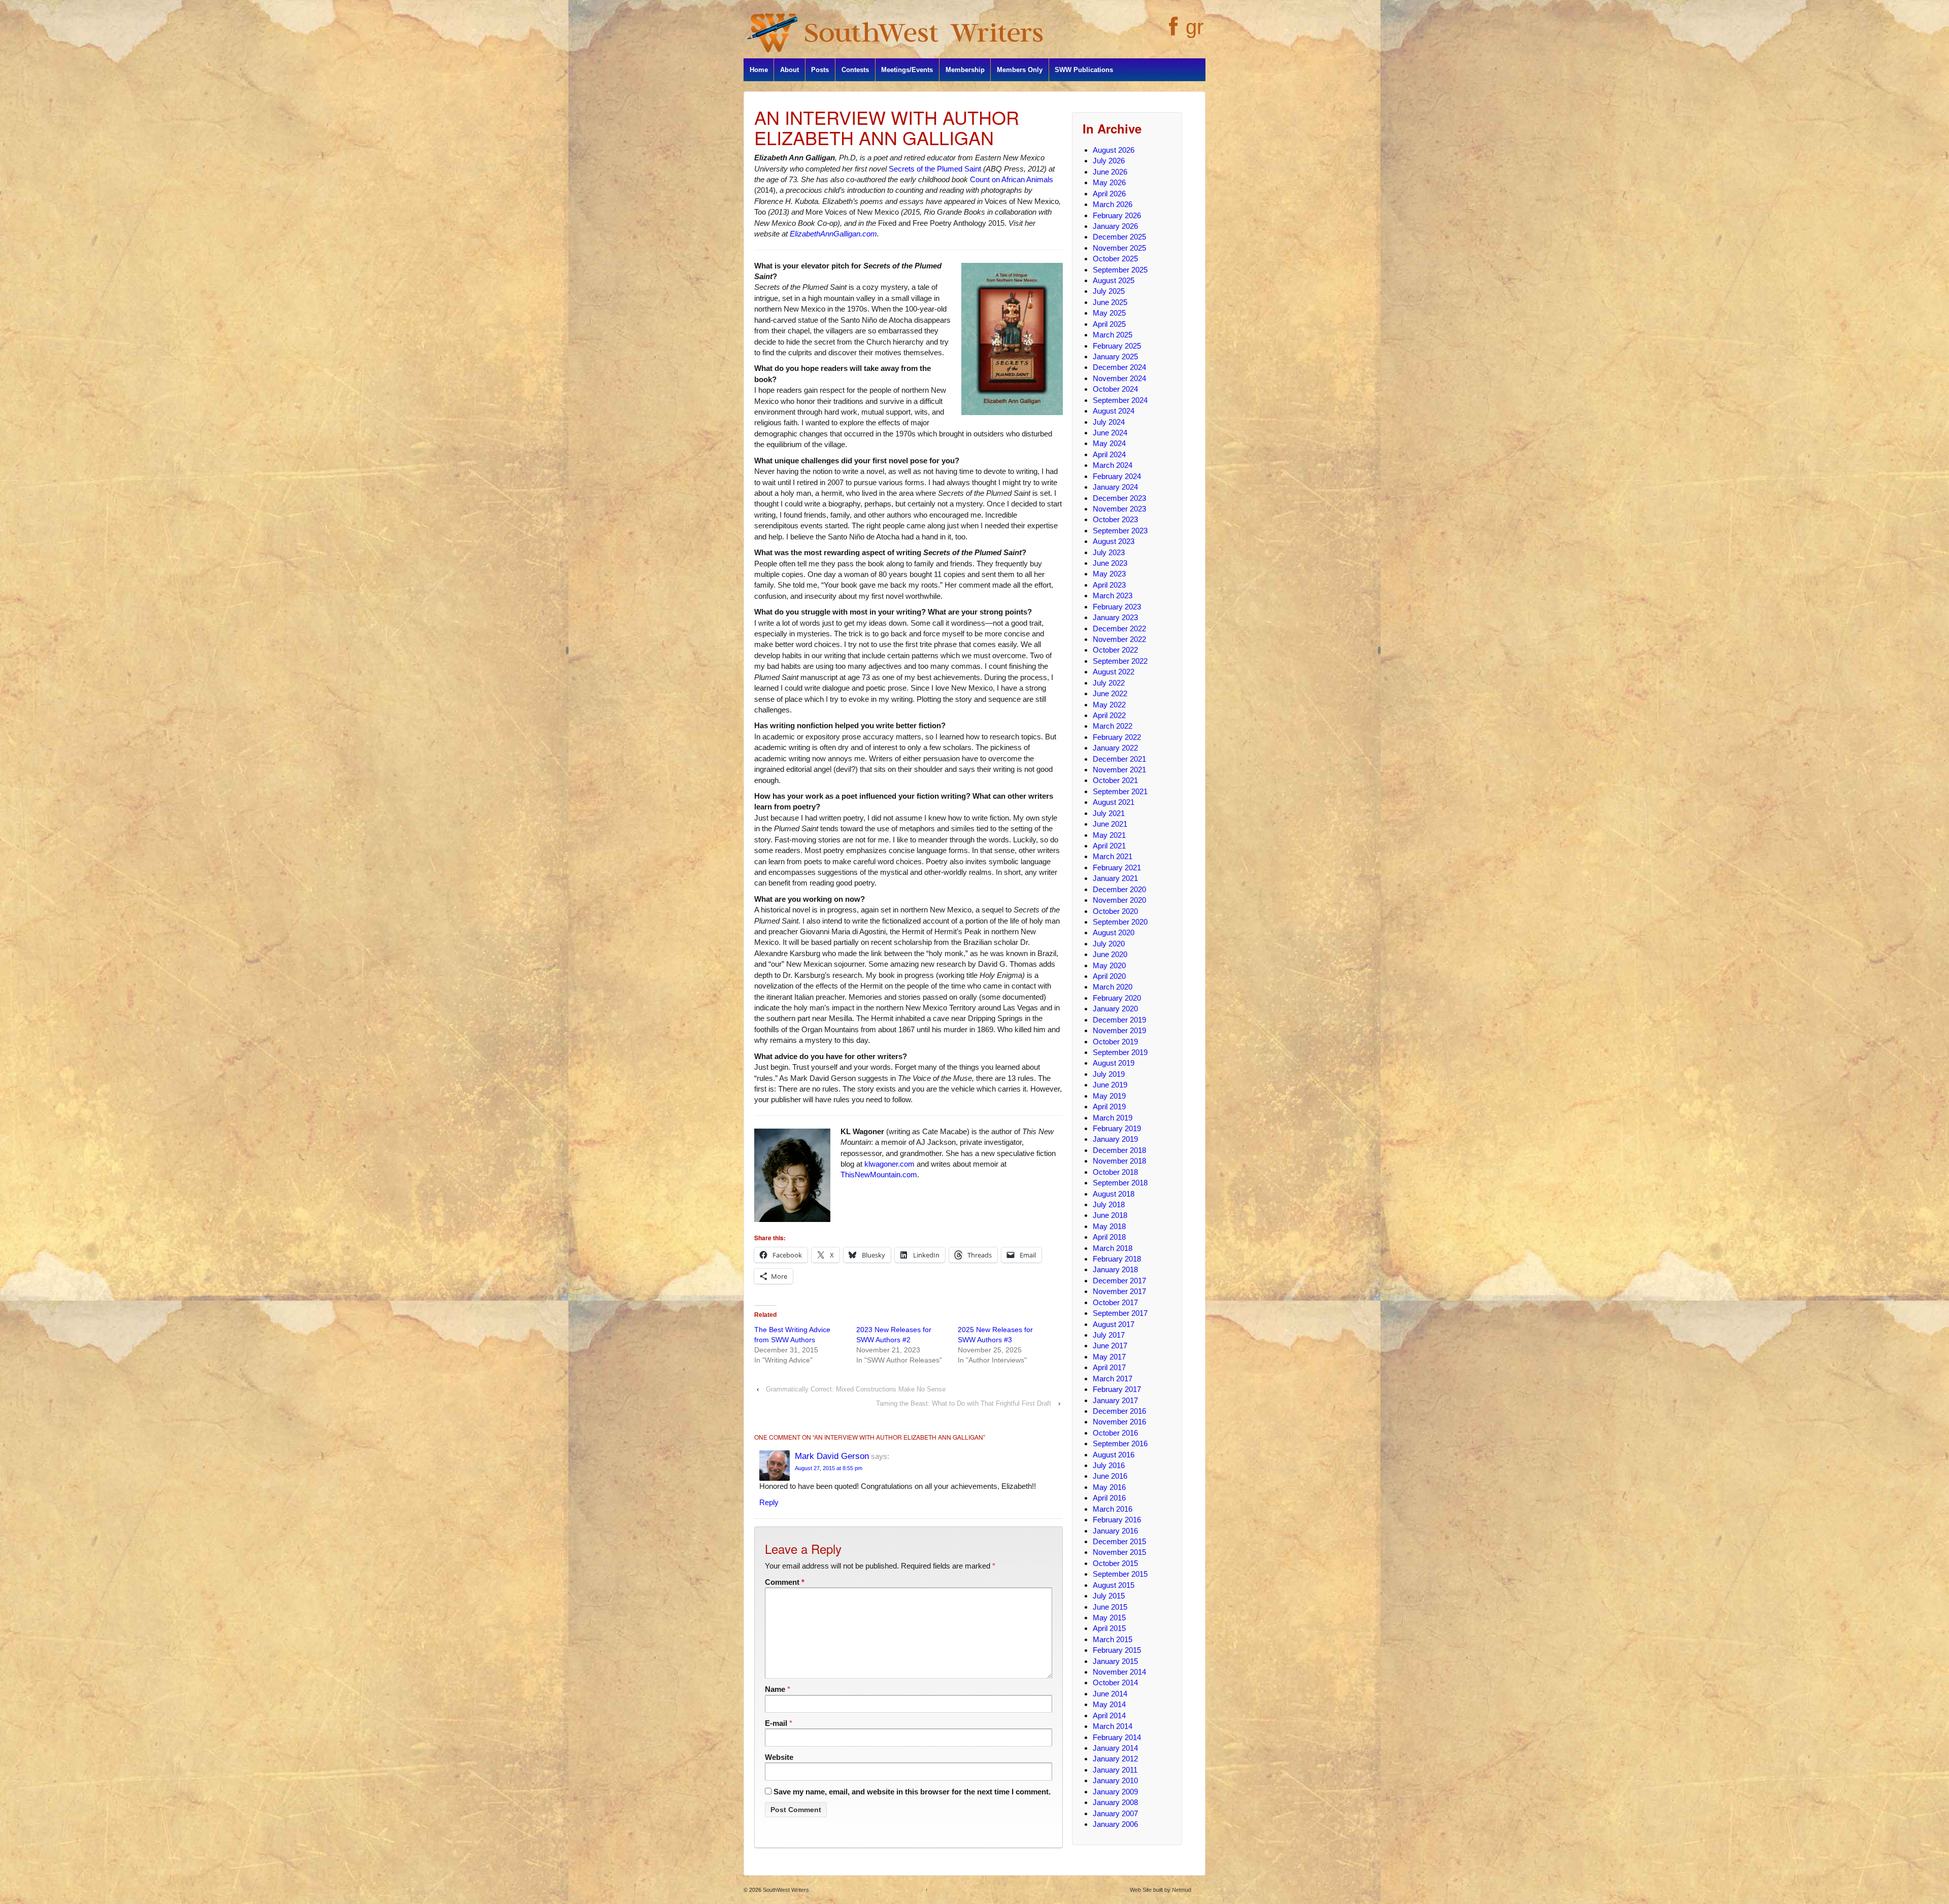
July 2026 (1109, 161)
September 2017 (1120, 1313)
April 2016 (1109, 1498)
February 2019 (1117, 1128)
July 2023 (1109, 552)
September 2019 (1120, 1052)
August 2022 (1114, 672)
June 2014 (1110, 1694)
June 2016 (1110, 1476)
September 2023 (1120, 531)
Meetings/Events (907, 70)
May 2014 (1109, 1704)
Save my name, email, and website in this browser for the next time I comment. (912, 1792)
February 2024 (1117, 476)
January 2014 (1115, 1748)
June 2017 (1110, 1346)
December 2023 (1119, 498)
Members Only (1020, 70)
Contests (855, 70)
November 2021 (1119, 770)
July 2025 (1109, 291)
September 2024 (1120, 400)
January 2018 (1115, 1269)
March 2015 (1113, 1639)
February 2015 (1117, 1650)
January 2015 (1115, 1661)
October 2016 (1115, 1433)
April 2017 (1109, 1367)
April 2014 (1109, 1715)
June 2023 (1110, 563)
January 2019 (1115, 1139)
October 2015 (1115, 1563)
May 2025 (1109, 313)
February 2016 (1117, 1520)
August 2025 (1114, 280)
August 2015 (1114, 1585)
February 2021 (1117, 868)
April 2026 (1109, 194)
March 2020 (1113, 987)
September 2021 (1120, 791)
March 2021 (1113, 856)
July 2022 (1109, 683)
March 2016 (1113, 1509)
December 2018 (1119, 1150)
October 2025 (1115, 259)
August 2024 (1114, 411)
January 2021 (1115, 878)
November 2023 (1119, 509)
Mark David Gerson (832, 1456)
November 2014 (1119, 1672)
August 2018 (1114, 1194)
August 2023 (1114, 541)
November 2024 (1119, 378)
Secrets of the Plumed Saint (935, 169)
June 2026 (1110, 172)
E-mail (776, 1723)
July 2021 (1109, 813)
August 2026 (1114, 150)
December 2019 (1119, 1020)
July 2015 (1109, 1596)
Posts (820, 70)
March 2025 (1113, 335)
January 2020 (1115, 1009)
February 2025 (1117, 346)
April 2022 (1109, 715)
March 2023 (1113, 596)
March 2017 (1113, 1379)
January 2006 (1115, 1824)
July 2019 (1109, 1074)
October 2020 (1115, 911)
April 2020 (1109, 976)
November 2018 (1119, 1161)
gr (1195, 27)
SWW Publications (1084, 70)
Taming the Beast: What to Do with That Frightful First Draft (964, 1403)
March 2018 (1113, 1248)
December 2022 (1119, 628)
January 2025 (1115, 356)
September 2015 (1120, 1574)
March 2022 (1113, 726)
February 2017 (1117, 1389)
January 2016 (1115, 1531)
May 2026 (1109, 182)
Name (775, 1689)
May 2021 (1109, 835)
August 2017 (1114, 1324)
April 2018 (1109, 1237)
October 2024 (1115, 389)
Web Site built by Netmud (1161, 1890)
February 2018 (1117, 1259)
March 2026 (1113, 204)
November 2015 (1119, 1552)
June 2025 (1110, 302)
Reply (769, 1502)
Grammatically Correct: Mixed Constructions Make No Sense (856, 1389)
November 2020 (1119, 900)
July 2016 (1109, 1465)
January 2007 (1115, 1813)
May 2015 (1109, 1618)
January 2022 (1115, 748)
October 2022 (1115, 650)
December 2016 (1119, 1411)
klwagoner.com (889, 1164)
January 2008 (1115, 1802)
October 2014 (1115, 1682)
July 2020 (1109, 944)
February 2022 (1117, 737)
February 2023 (1117, 607)
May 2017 (1109, 1357)
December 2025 (1119, 237)
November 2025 (1119, 248)
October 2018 (1115, 1172)
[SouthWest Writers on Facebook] (1172, 32)
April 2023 (1109, 585)
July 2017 (1109, 1335)
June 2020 (1110, 954)
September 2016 (1120, 1443)
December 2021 (1119, 759)
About (789, 70)
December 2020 (1119, 889)
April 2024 (1109, 454)
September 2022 (1120, 661)
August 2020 (1114, 932)
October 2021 (1115, 780)
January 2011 (1115, 1770)
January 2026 (1115, 226)
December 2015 (1119, 1541)
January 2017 (1115, 1400)
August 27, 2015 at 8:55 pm (829, 1468)
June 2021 (1110, 824)
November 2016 (1119, 1422)
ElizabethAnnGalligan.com (833, 234)
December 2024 (1119, 367)
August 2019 (1114, 1063)
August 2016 (1114, 1455)
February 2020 (1117, 998)
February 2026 (1117, 215)
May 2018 (1109, 1226)
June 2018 (1110, 1215)
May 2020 (1109, 965)
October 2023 (1115, 519)
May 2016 (1109, 1487)
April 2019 (1109, 1107)
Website (779, 1757)
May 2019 (1109, 1096)
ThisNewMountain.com (879, 1175)
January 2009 (1115, 1792)
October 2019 (1115, 1042)
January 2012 (1115, 1759)
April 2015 (1109, 1628)
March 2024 (1113, 465)
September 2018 (1120, 1183)
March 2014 (1113, 1726)
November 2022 (1119, 639)
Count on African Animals (1012, 179)
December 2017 (1119, 1281)
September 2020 (1120, 922)
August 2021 (1114, 802)
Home (759, 70)
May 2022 (1109, 705)
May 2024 (1109, 443)
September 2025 (1120, 270)
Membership (965, 70)
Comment (785, 1582)
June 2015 (1110, 1607)
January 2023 (1115, 617)
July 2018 (1109, 1204)
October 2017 (1115, 1302)
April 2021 (1109, 846)
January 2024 (1115, 487)
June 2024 (1110, 433)
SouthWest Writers (785, 1890)
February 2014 (1117, 1737)
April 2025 (1109, 324)
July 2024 (1109, 422)
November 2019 (1119, 1030)
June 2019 (1110, 1085)
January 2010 (1115, 1780)
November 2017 (1119, 1291)
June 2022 (1110, 693)
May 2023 (1109, 574)
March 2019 (1113, 1118)
